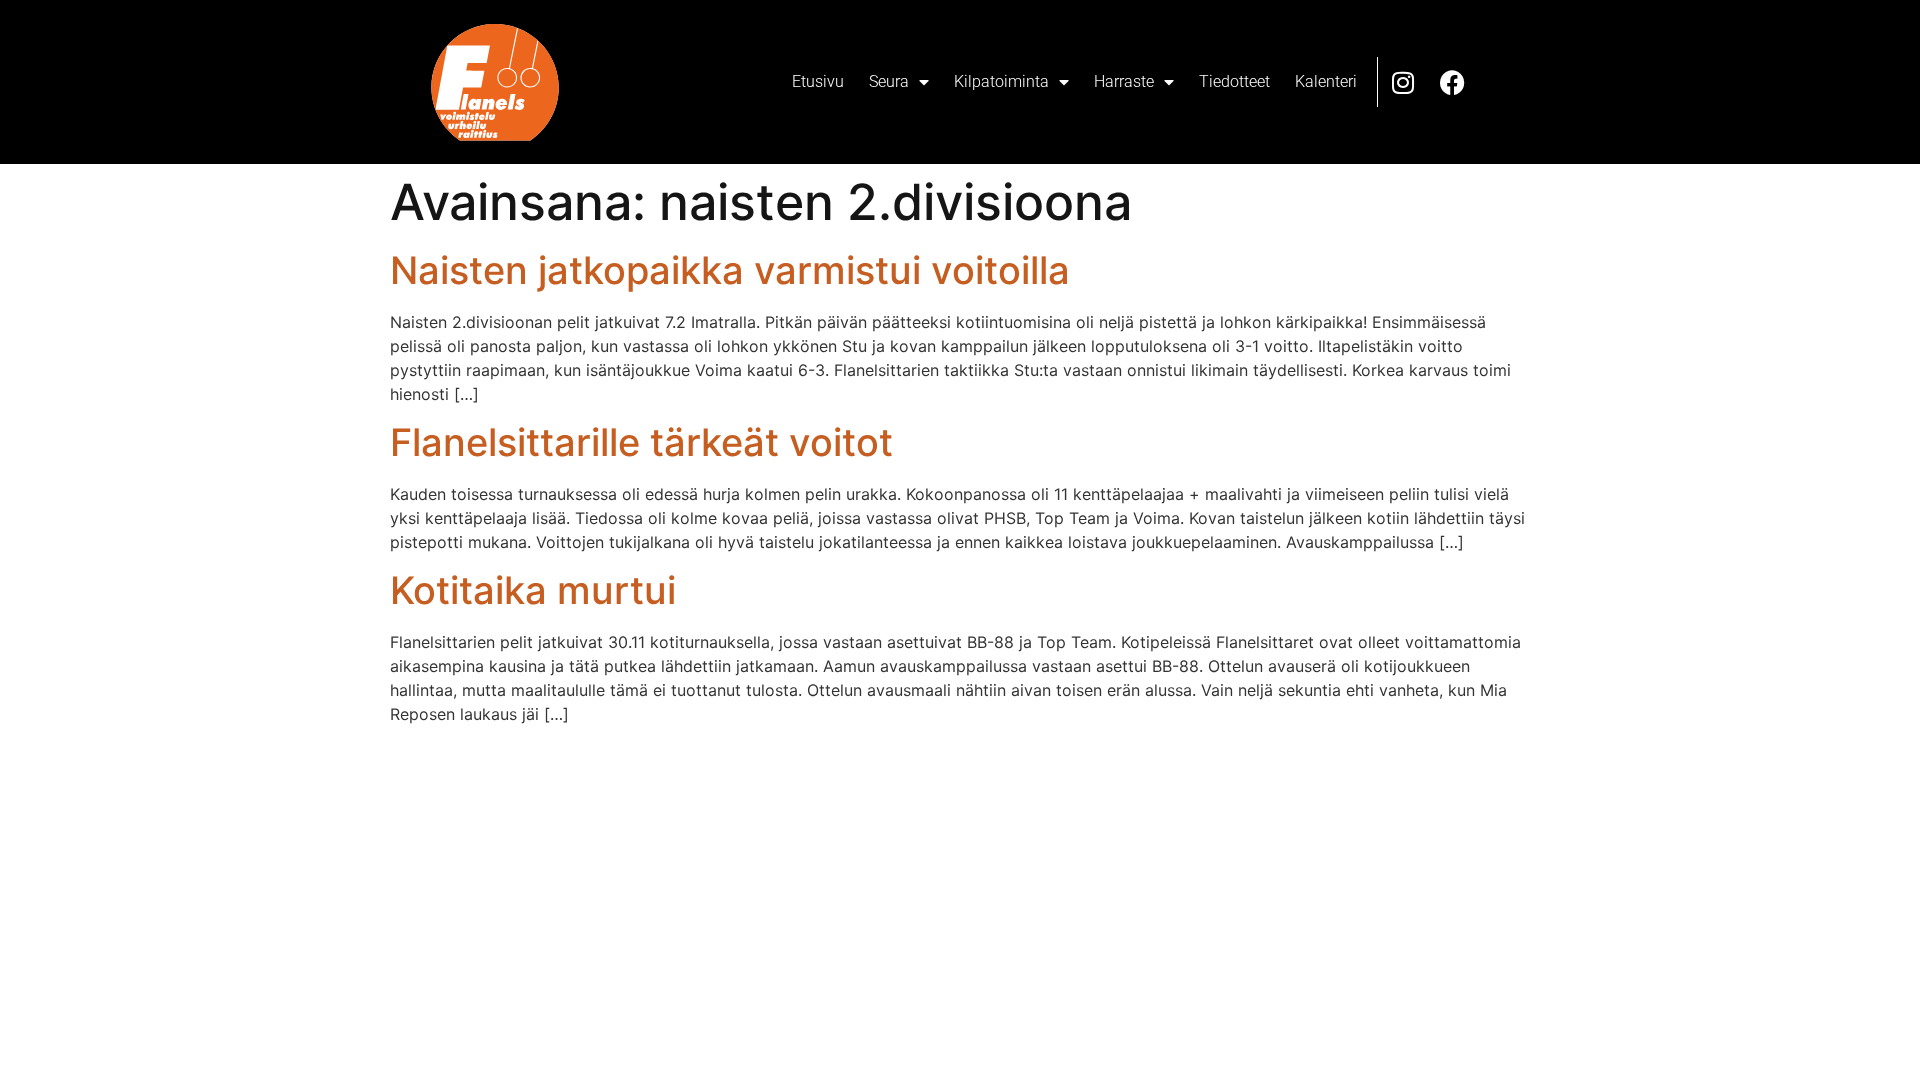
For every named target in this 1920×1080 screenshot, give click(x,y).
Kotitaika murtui (533, 590)
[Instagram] (1403, 82)
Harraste (1124, 81)
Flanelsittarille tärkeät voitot (641, 442)
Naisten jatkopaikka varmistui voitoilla (730, 270)
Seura (889, 81)
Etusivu (818, 81)
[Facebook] (1453, 82)
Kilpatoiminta (1001, 81)
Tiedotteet (1234, 81)
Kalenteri (1326, 81)
